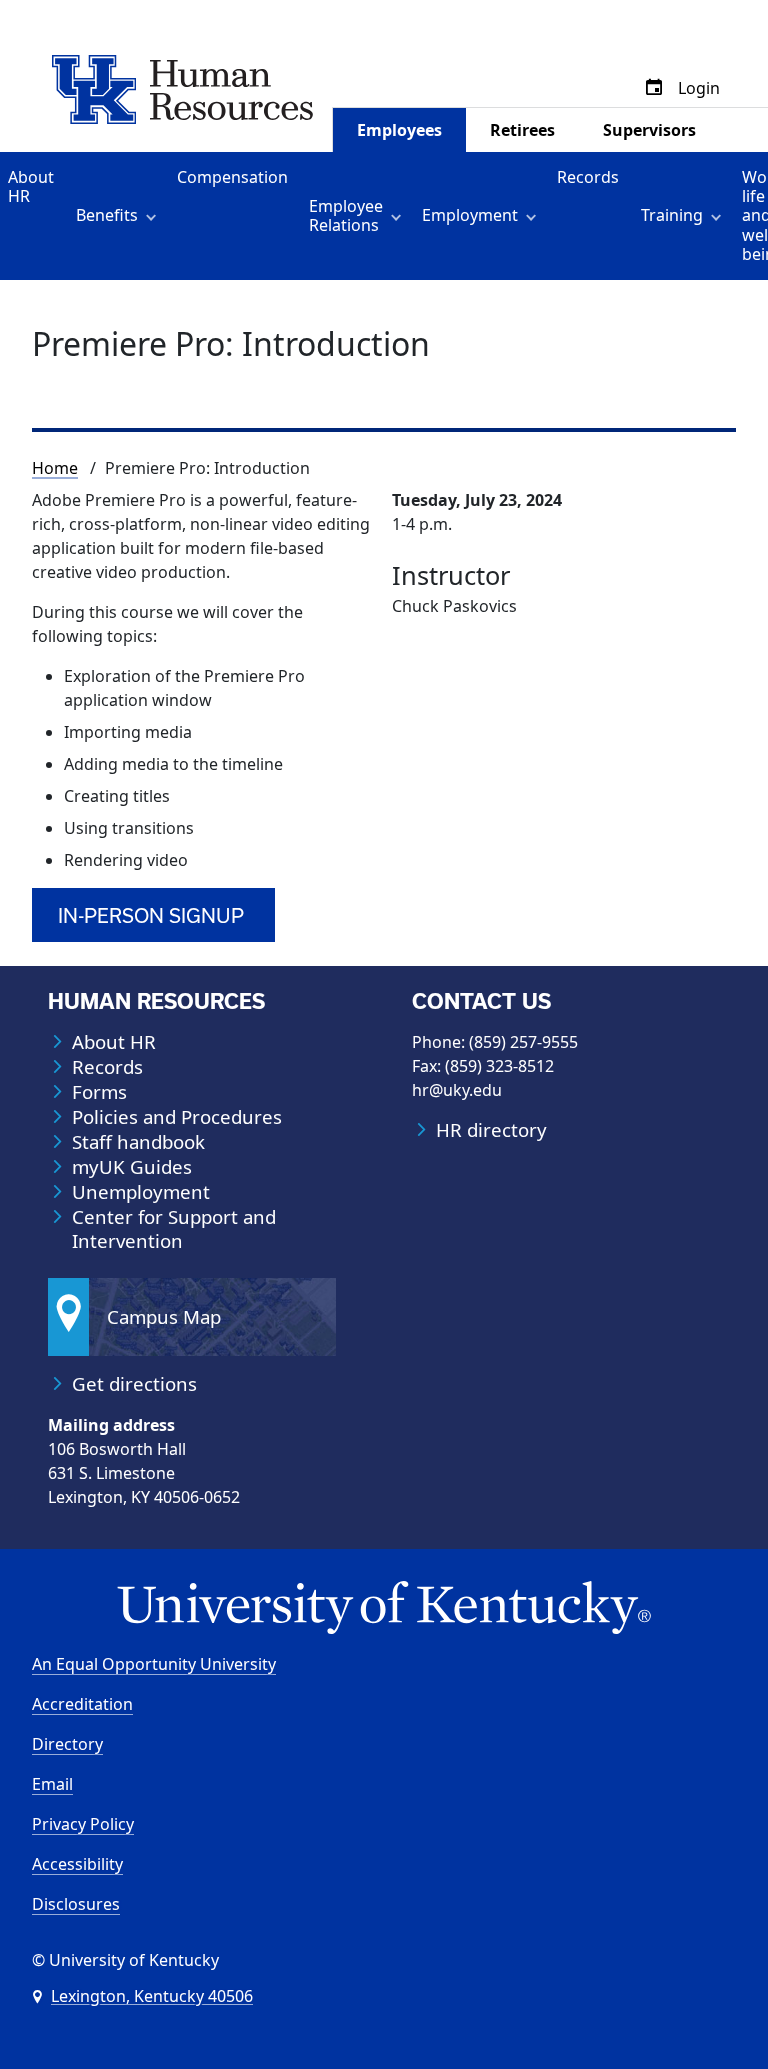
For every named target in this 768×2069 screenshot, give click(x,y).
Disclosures (76, 1904)
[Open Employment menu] (534, 216)
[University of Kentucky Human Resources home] (182, 88)
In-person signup (151, 916)
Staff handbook (138, 1142)
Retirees (522, 130)
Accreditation (82, 1704)
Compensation (232, 177)
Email (52, 1784)
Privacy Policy (83, 1824)
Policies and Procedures (177, 1117)
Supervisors (649, 130)
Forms (99, 1092)
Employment (470, 215)
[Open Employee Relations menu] (399, 216)
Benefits (107, 215)
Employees (399, 130)
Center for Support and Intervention (174, 1229)
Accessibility (77, 1864)
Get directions (134, 1384)
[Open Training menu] (719, 216)
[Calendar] (654, 88)
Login (699, 88)
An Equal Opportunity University (154, 1664)
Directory (67, 1744)
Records (588, 177)
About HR (31, 186)
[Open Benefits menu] (154, 216)
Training (672, 215)
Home (55, 468)
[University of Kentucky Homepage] (384, 1608)
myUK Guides (132, 1167)
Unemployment (141, 1192)
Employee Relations (346, 215)
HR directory (491, 1130)
